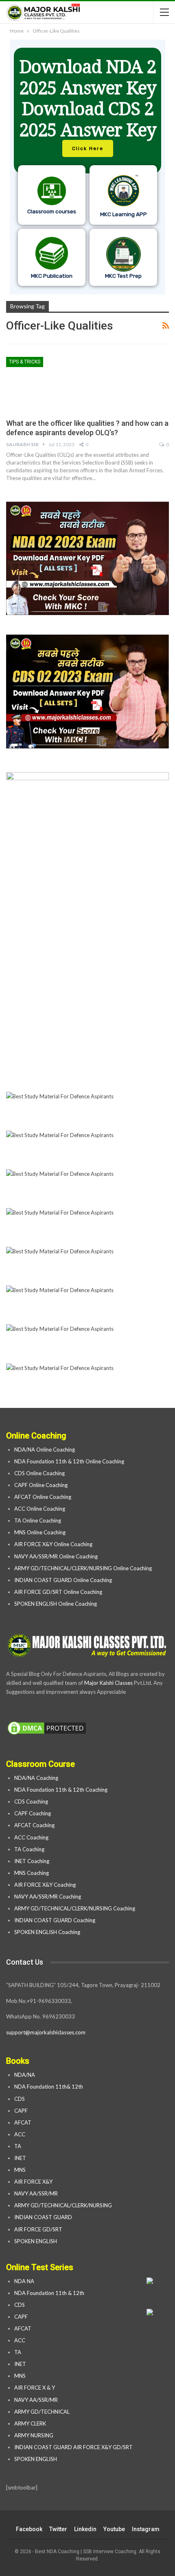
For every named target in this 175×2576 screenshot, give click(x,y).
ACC (20, 2134)
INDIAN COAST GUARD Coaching (55, 1920)
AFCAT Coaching (34, 1825)
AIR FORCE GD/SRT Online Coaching (58, 1592)
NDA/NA (25, 2075)
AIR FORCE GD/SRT (39, 2229)
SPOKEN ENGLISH (36, 2241)
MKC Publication (52, 276)
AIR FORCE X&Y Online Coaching (53, 1544)
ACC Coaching (31, 1837)
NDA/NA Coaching (36, 1778)
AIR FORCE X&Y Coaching (45, 1885)
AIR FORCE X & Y (35, 2388)
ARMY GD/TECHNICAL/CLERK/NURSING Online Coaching (83, 1568)
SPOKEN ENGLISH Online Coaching (56, 1604)
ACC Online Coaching (40, 1509)
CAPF (21, 2111)
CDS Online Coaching (39, 1473)
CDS (20, 2099)
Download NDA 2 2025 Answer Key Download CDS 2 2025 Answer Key (88, 98)
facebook (29, 2529)
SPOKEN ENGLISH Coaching (47, 1932)
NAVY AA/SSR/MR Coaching (48, 1897)
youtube (114, 2529)
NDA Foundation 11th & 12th (49, 2293)
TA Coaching (29, 1849)
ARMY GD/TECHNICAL (42, 2412)
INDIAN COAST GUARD (44, 2217)
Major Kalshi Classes (108, 1683)
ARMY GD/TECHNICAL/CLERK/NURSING (64, 2205)
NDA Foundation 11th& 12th (49, 2087)
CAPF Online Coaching (41, 1485)
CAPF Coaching (33, 1813)
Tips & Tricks (25, 362)
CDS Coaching (31, 1801)
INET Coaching (32, 1861)
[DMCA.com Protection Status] (47, 1728)
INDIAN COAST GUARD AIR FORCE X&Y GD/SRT (73, 2447)
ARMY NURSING (34, 2435)
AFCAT (23, 2122)
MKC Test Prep (123, 276)
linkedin (85, 2529)
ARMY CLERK (30, 2423)
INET (20, 2158)
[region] (87, 167)
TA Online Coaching (38, 1520)
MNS (20, 2170)
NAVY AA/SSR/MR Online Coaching (56, 1556)
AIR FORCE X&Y (34, 2182)
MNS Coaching (32, 1873)
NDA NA (24, 2281)
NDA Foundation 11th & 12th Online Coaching (69, 1461)
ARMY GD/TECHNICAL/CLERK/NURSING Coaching (75, 1908)
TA (18, 2146)
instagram (146, 2529)
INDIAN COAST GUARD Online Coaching (63, 1580)
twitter (58, 2529)
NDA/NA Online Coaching (45, 1450)
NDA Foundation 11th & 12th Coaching (61, 1790)
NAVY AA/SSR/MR (36, 2193)
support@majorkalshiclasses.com (46, 2032)
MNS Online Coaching (40, 1532)
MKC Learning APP (124, 214)
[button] (87, 167)
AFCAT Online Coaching (43, 1497)
